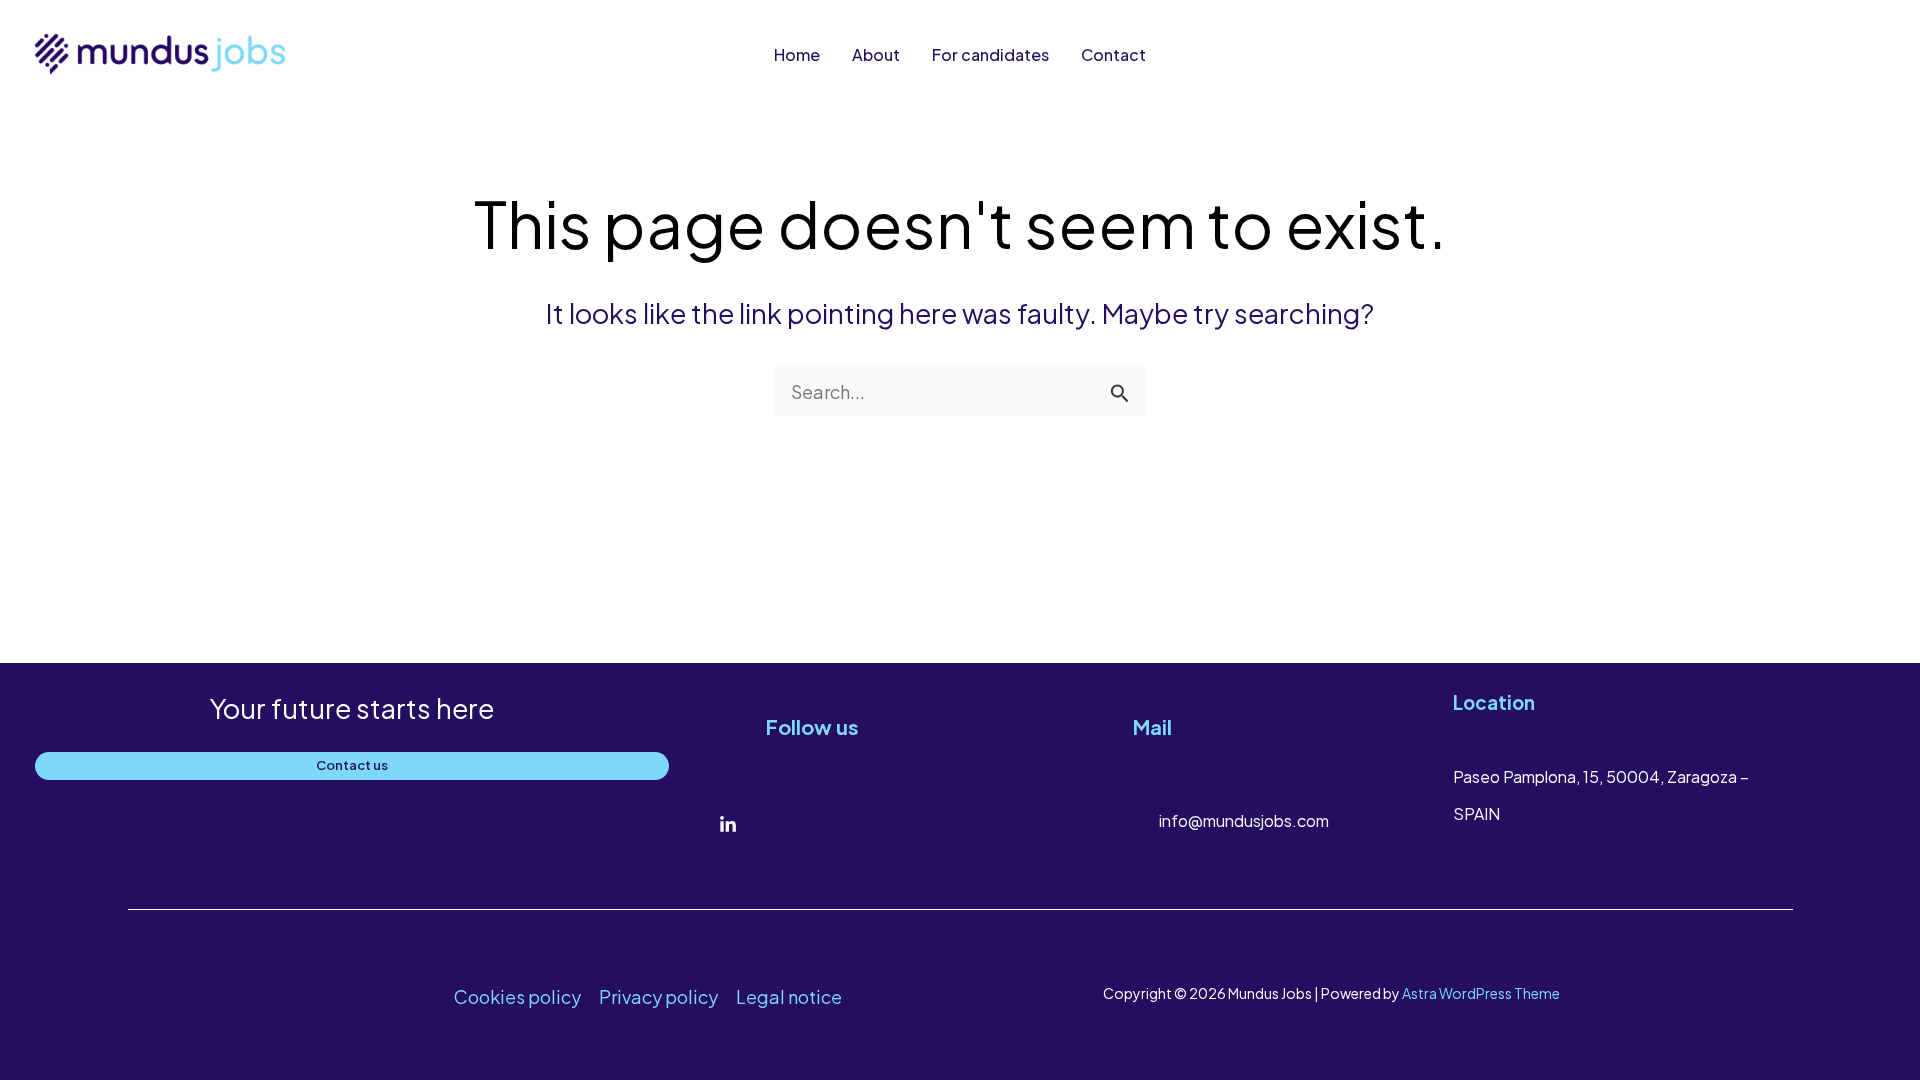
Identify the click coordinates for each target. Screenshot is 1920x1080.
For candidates (990, 54)
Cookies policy (517, 996)
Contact (1113, 54)
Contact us (352, 765)
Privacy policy (658, 996)
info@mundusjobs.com (1244, 820)
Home (797, 54)
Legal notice (789, 996)
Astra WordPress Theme (1481, 993)
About (876, 54)
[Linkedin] (728, 825)
